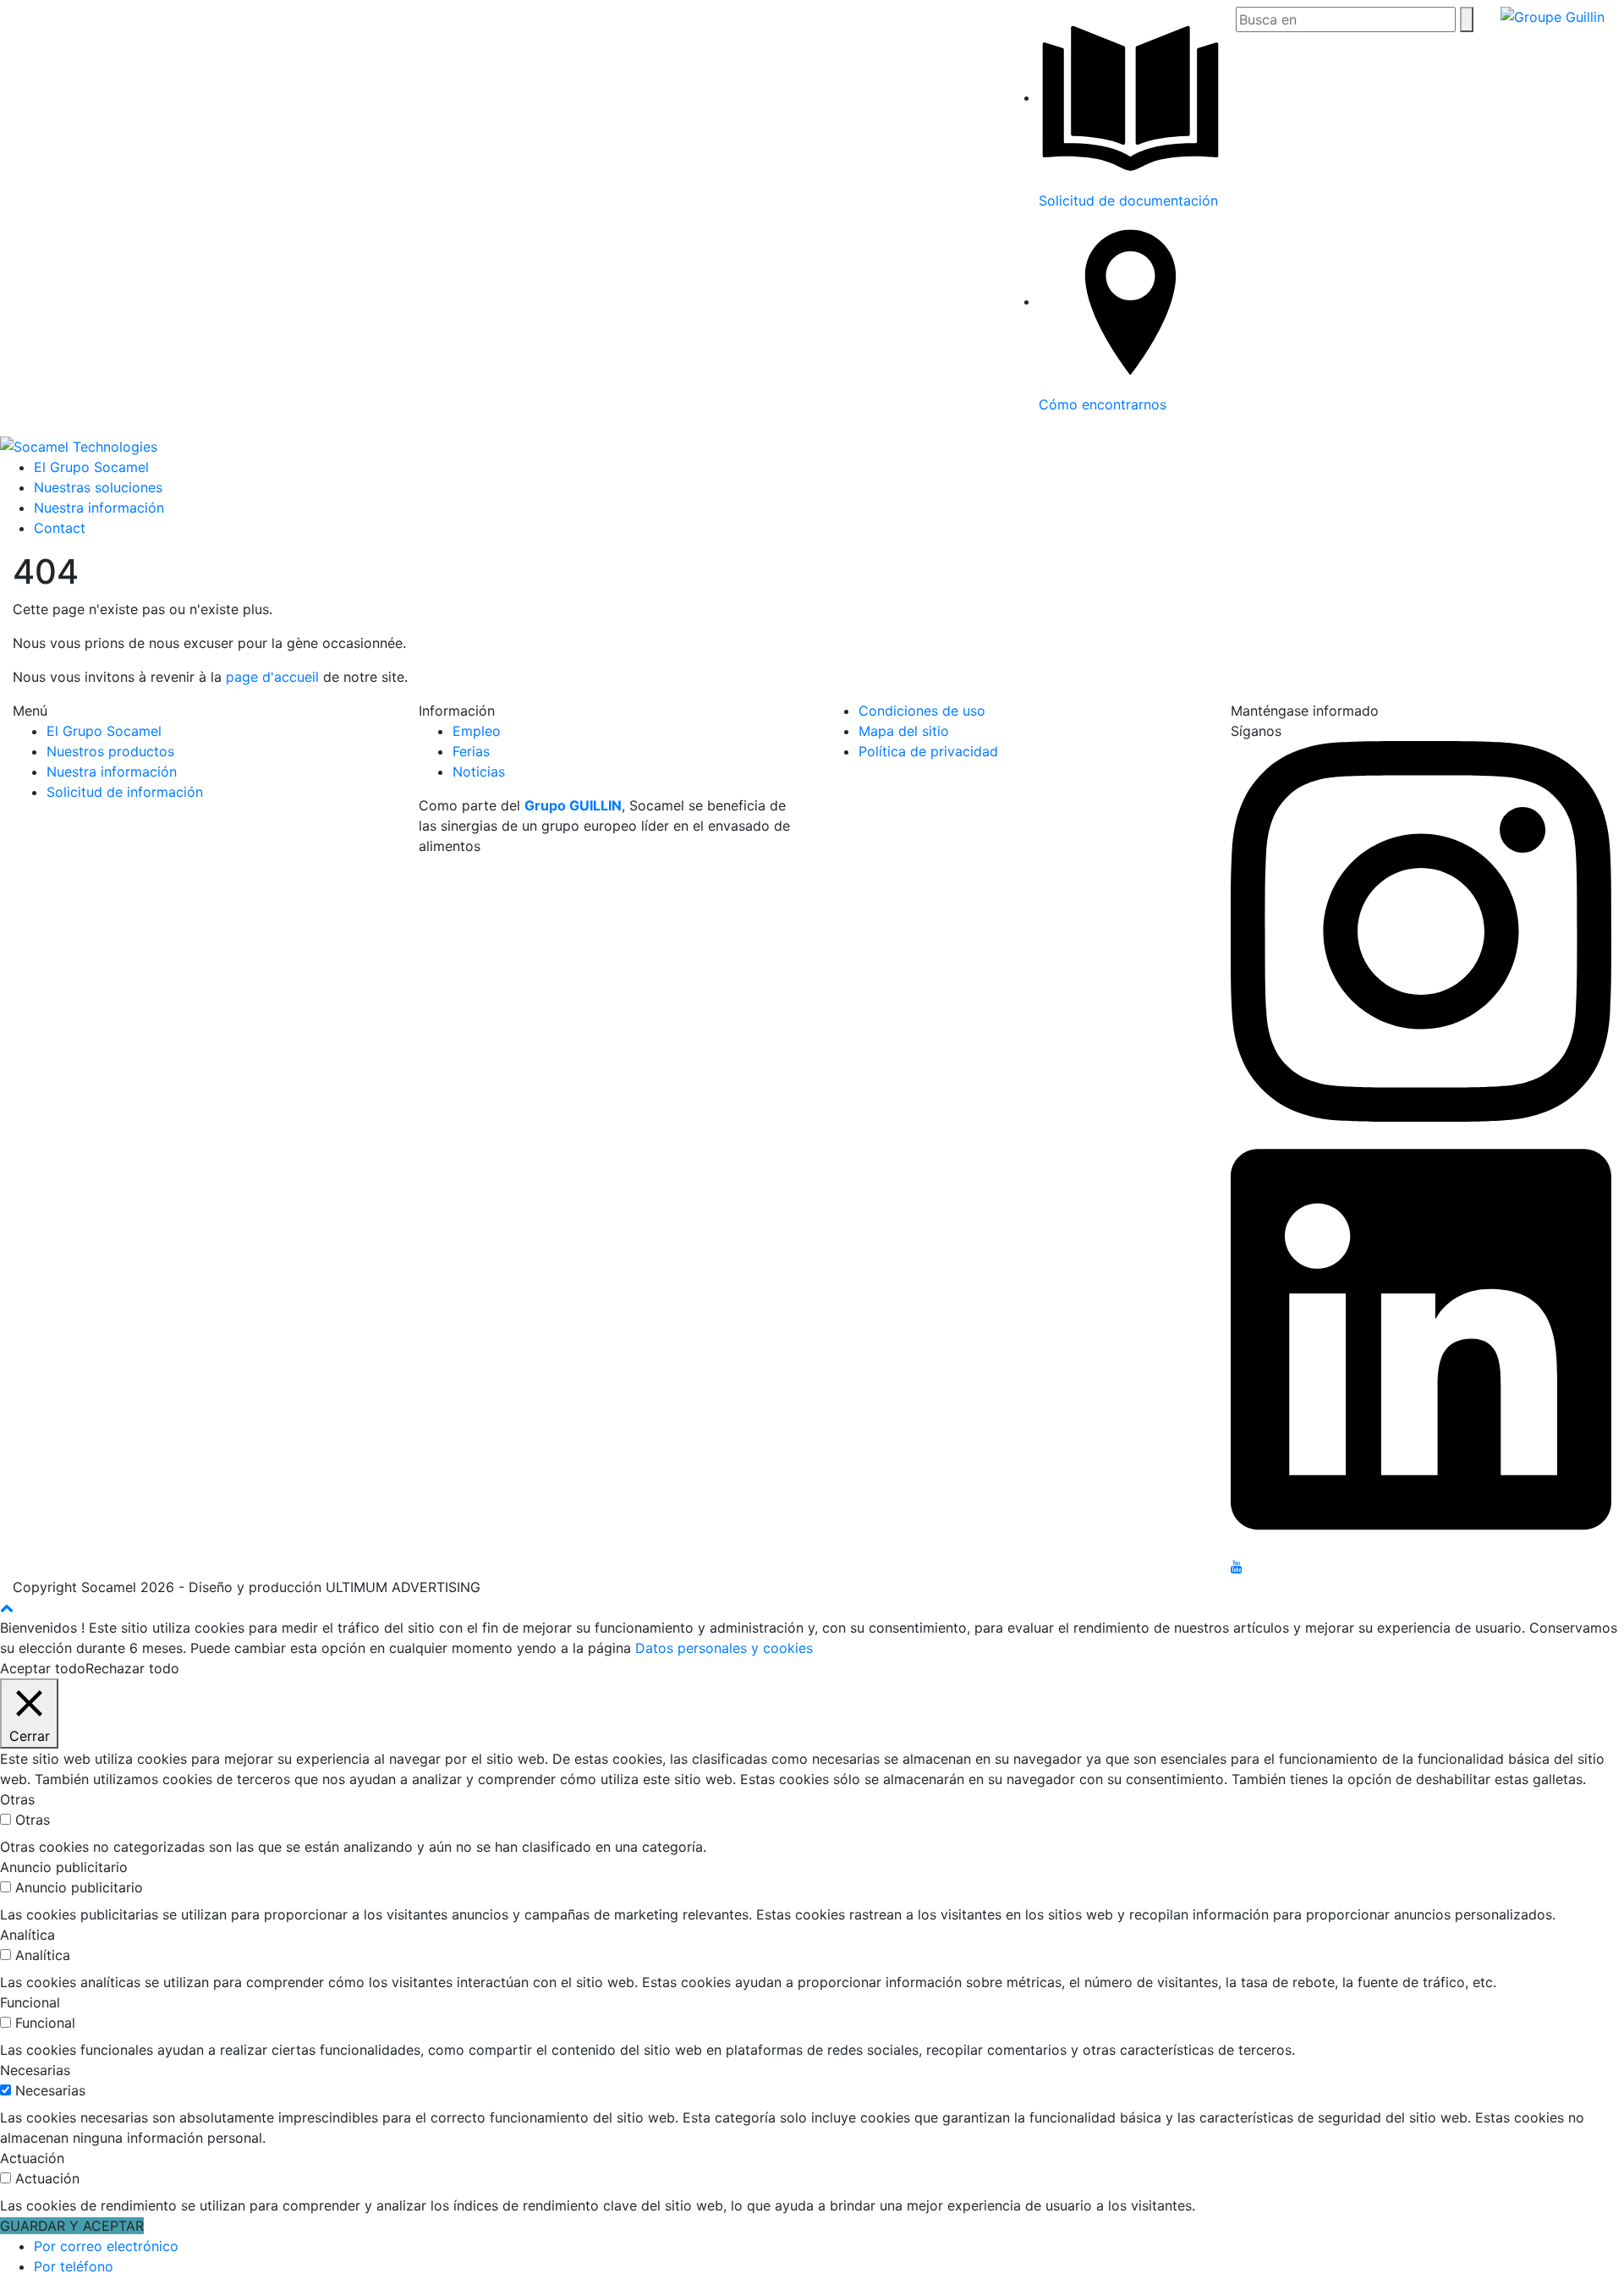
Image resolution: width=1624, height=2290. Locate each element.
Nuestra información (99, 508)
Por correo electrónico (106, 2246)
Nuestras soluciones (98, 487)
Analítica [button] (27, 1935)
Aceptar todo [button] (43, 1668)
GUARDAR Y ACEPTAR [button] (72, 2226)
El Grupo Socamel (91, 467)
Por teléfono (74, 2266)
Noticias (479, 772)
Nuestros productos (110, 751)
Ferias (471, 751)
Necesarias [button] (35, 2070)
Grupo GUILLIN (573, 805)
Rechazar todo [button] (132, 1668)
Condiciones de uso (922, 711)
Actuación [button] (32, 2158)
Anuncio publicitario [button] (64, 1867)
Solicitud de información (125, 792)
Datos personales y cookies (724, 1648)
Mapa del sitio (904, 731)
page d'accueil (274, 677)
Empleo (477, 731)
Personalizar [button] (223, 1668)
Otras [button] (17, 1799)
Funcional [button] (30, 2002)
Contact (60, 528)
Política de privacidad (928, 751)
